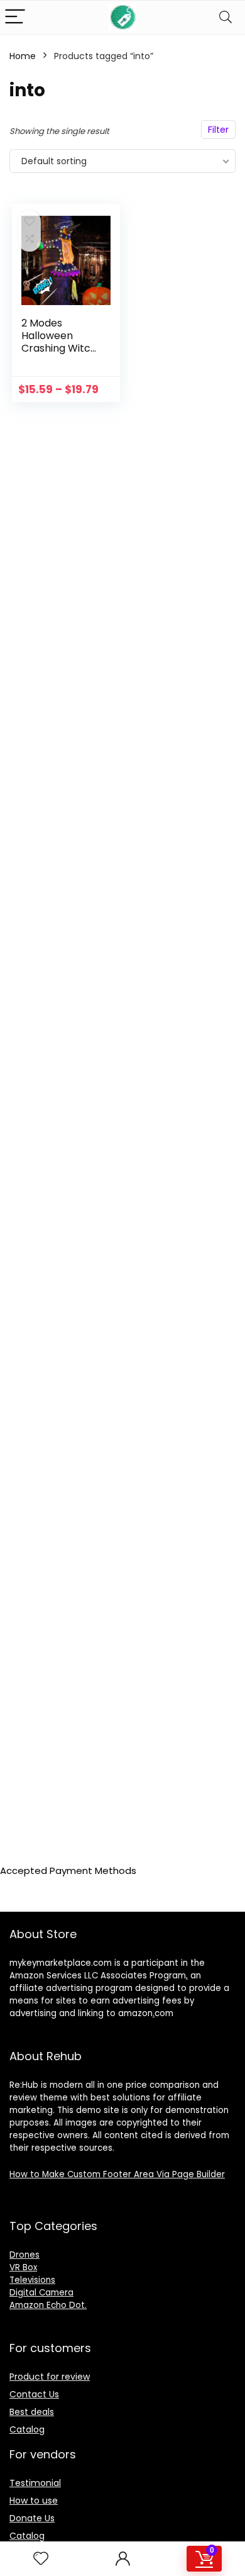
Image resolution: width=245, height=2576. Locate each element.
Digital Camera (41, 2293)
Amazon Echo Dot (47, 2305)
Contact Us (34, 2394)
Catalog (27, 2429)
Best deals (32, 2412)
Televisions (32, 2280)
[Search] (226, 17)
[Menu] (15, 17)
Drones (24, 2255)
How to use (34, 2501)
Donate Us (32, 2518)
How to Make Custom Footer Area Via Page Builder (117, 2174)
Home (23, 56)
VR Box (23, 2267)
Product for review (50, 2377)
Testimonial (35, 2483)
